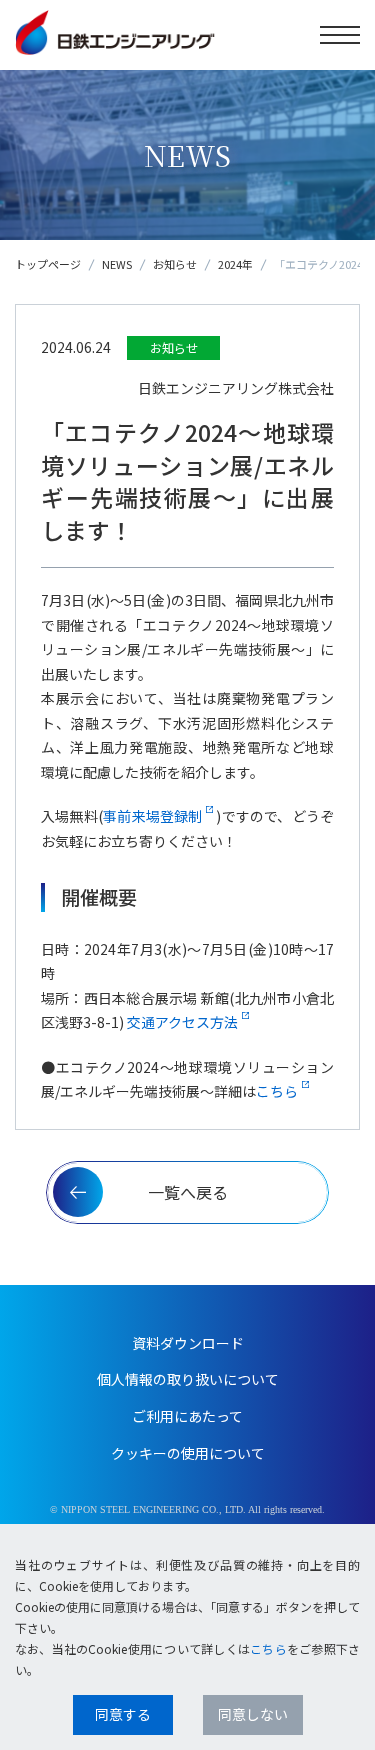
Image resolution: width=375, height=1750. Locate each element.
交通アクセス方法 (182, 1022)
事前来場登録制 (153, 816)
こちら (277, 1091)
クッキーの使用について (188, 1453)
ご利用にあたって (187, 1416)
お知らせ (175, 264)
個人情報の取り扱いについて (188, 1379)
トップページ (48, 264)
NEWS (117, 264)
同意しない (253, 1714)
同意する (123, 1714)
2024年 (235, 264)
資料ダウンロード (188, 1343)
